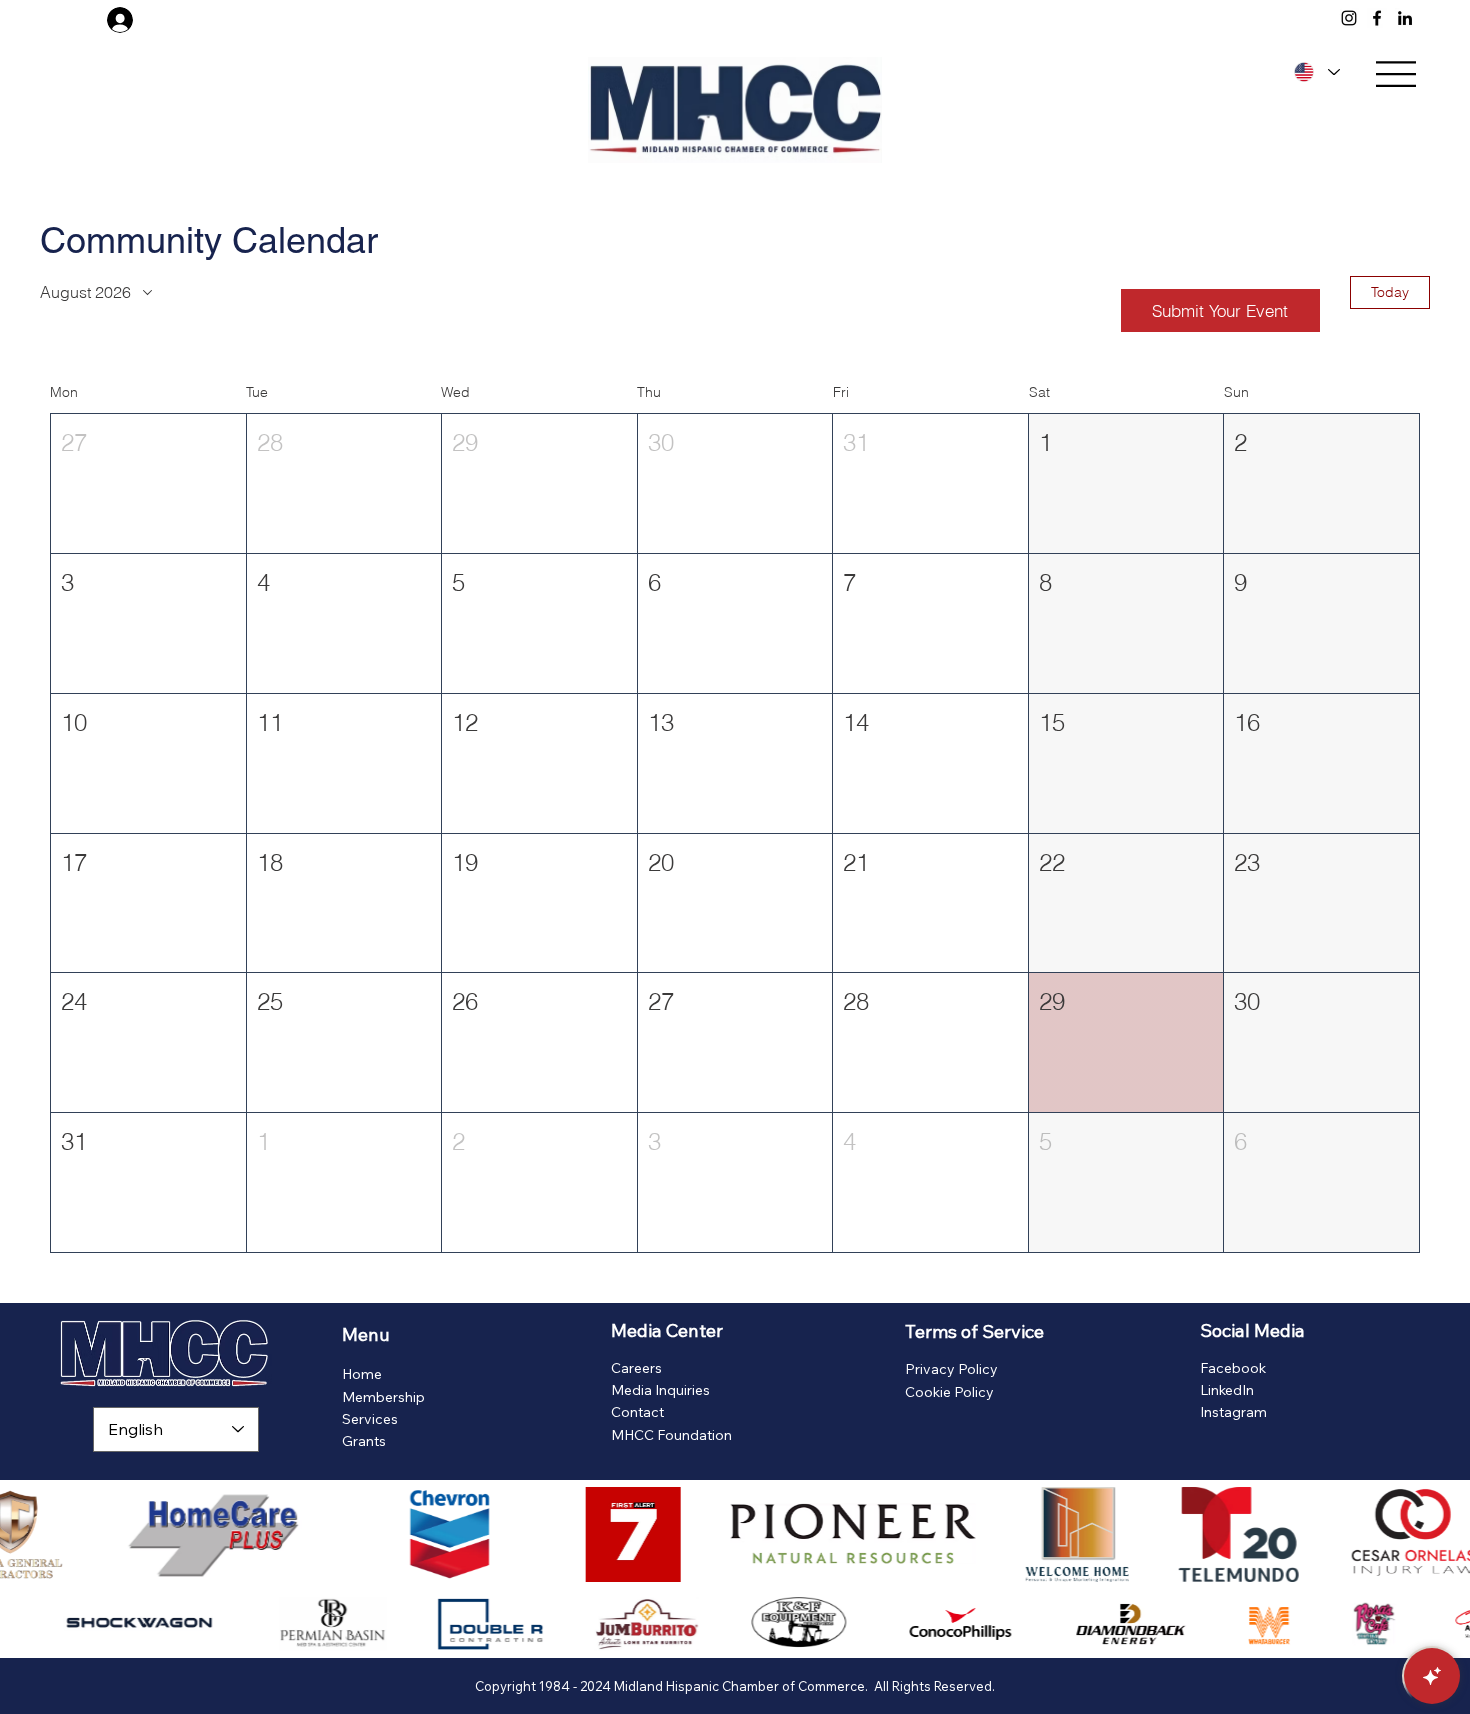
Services (370, 1419)
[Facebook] (1377, 18)
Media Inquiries (660, 1390)
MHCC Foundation (671, 1435)
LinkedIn (1227, 1390)
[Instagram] (1349, 18)
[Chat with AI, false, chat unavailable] (1432, 1676)
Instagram (1233, 1412)
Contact (637, 1412)
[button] (148, 483)
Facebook (1233, 1368)
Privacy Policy (951, 1369)
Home (362, 1374)
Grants (364, 1441)
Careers (636, 1368)
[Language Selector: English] (1314, 72)
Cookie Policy (949, 1392)
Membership (383, 1397)
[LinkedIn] (1405, 18)
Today (1390, 292)
